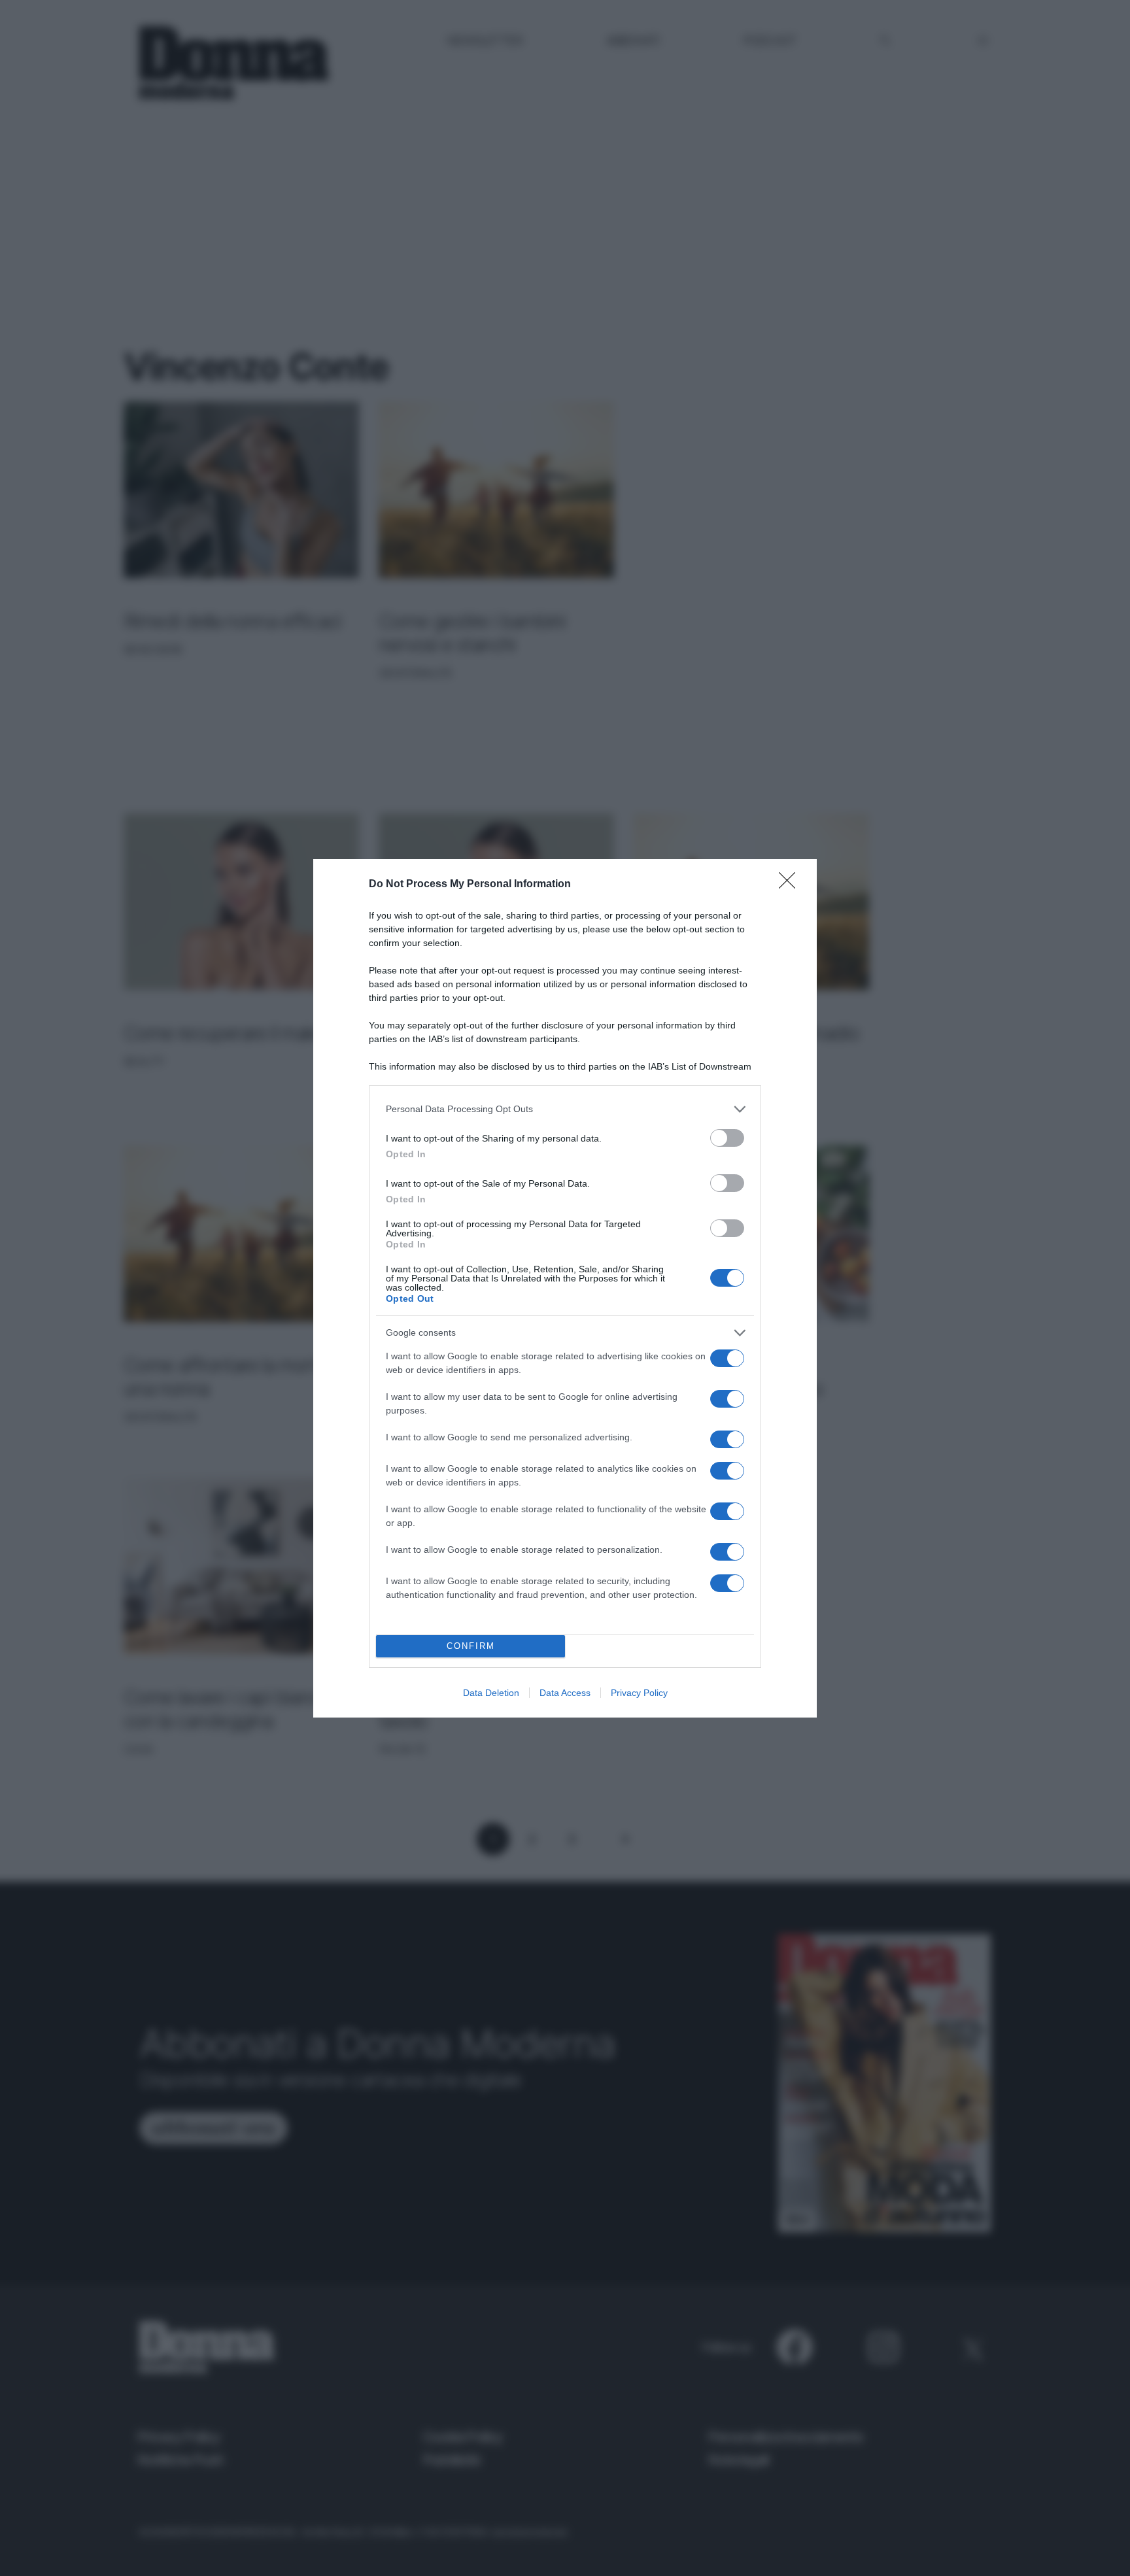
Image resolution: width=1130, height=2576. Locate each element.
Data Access (565, 1693)
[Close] (791, 885)
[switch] (727, 1138)
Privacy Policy (639, 1693)
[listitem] (565, 1109)
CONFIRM (471, 1646)
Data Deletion (491, 1693)
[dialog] (565, 1288)
